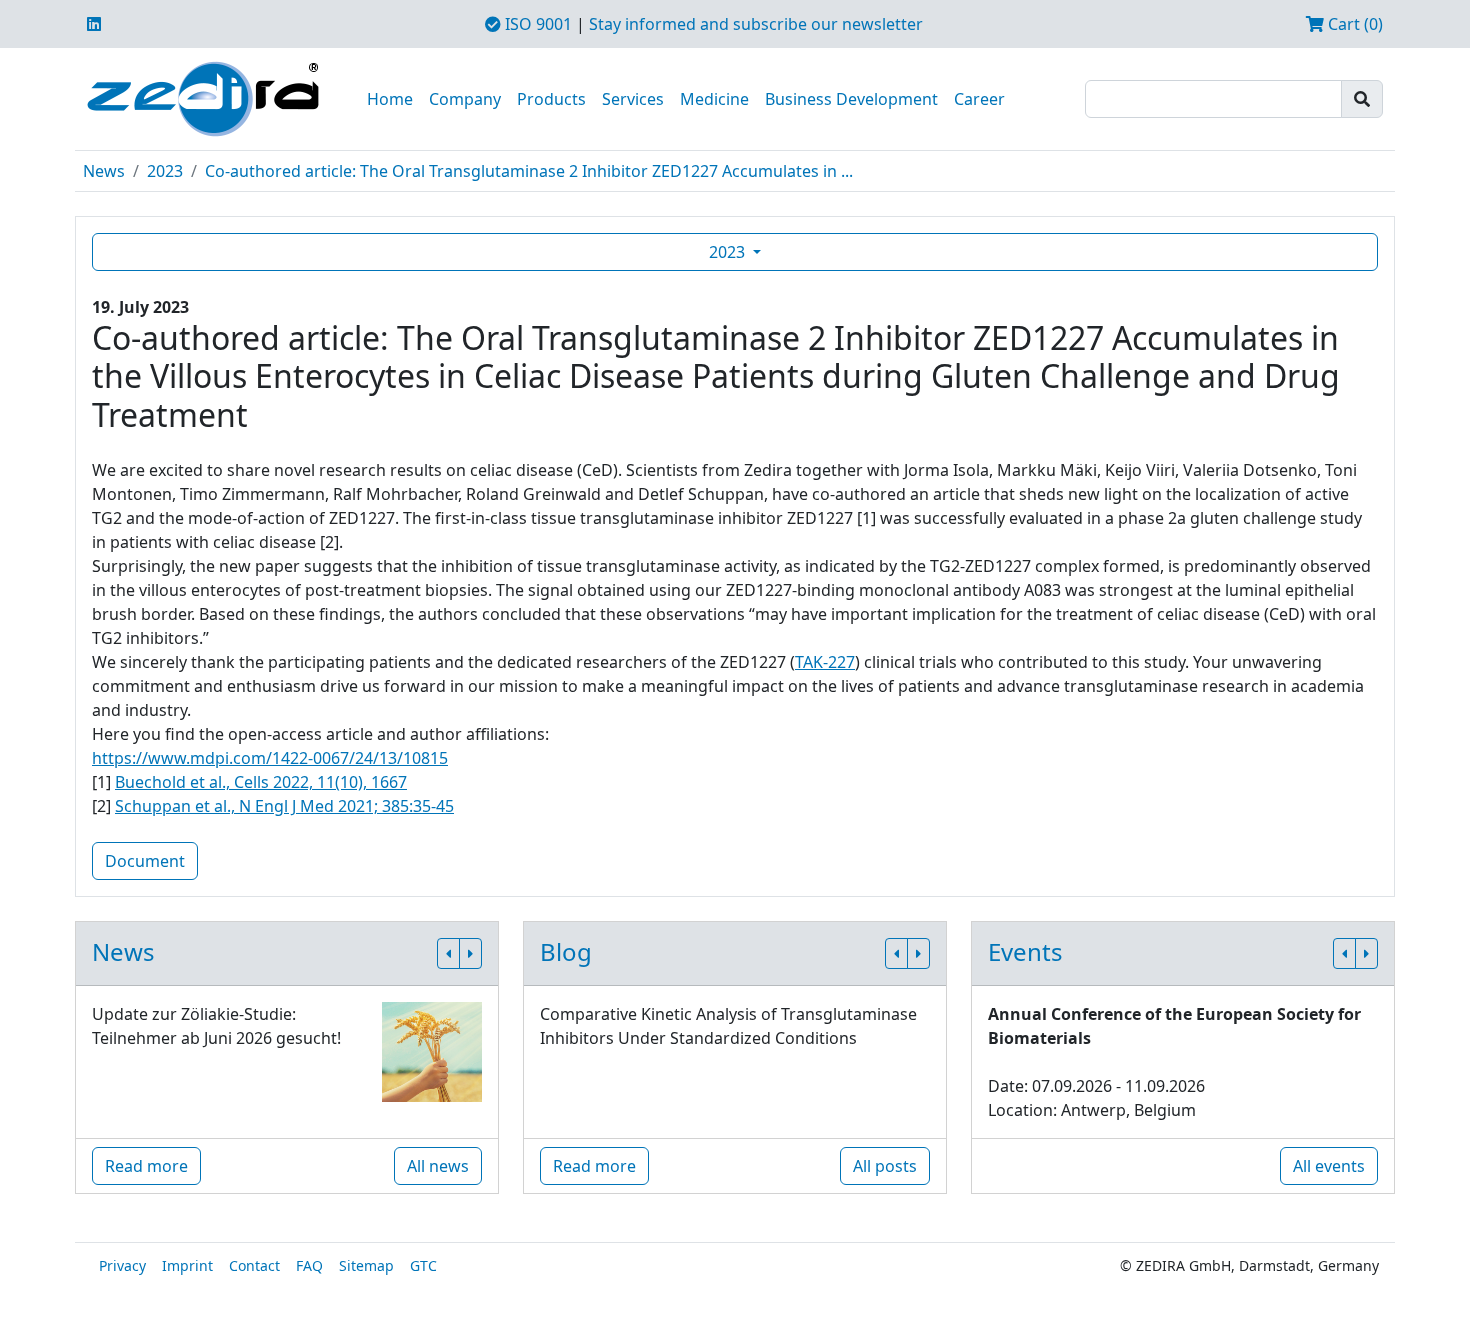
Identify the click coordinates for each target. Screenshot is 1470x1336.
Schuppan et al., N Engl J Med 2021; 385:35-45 (284, 806)
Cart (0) (1353, 24)
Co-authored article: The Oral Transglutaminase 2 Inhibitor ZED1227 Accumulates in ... (529, 171)
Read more (146, 1166)
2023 (165, 171)
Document (145, 861)
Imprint (187, 1265)
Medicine (714, 99)
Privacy (122, 1265)
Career (979, 99)
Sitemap (366, 1265)
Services (633, 99)
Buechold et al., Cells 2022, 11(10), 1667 (261, 782)
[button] (448, 953)
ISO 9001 (536, 24)
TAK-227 (825, 662)
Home (390, 99)
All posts (885, 1166)
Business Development (851, 99)
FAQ (309, 1265)
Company (465, 99)
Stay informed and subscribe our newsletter (756, 24)
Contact (254, 1265)
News (104, 171)
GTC (423, 1265)
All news (438, 1166)
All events (1329, 1166)
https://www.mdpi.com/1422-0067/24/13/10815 (270, 758)
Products (551, 99)
